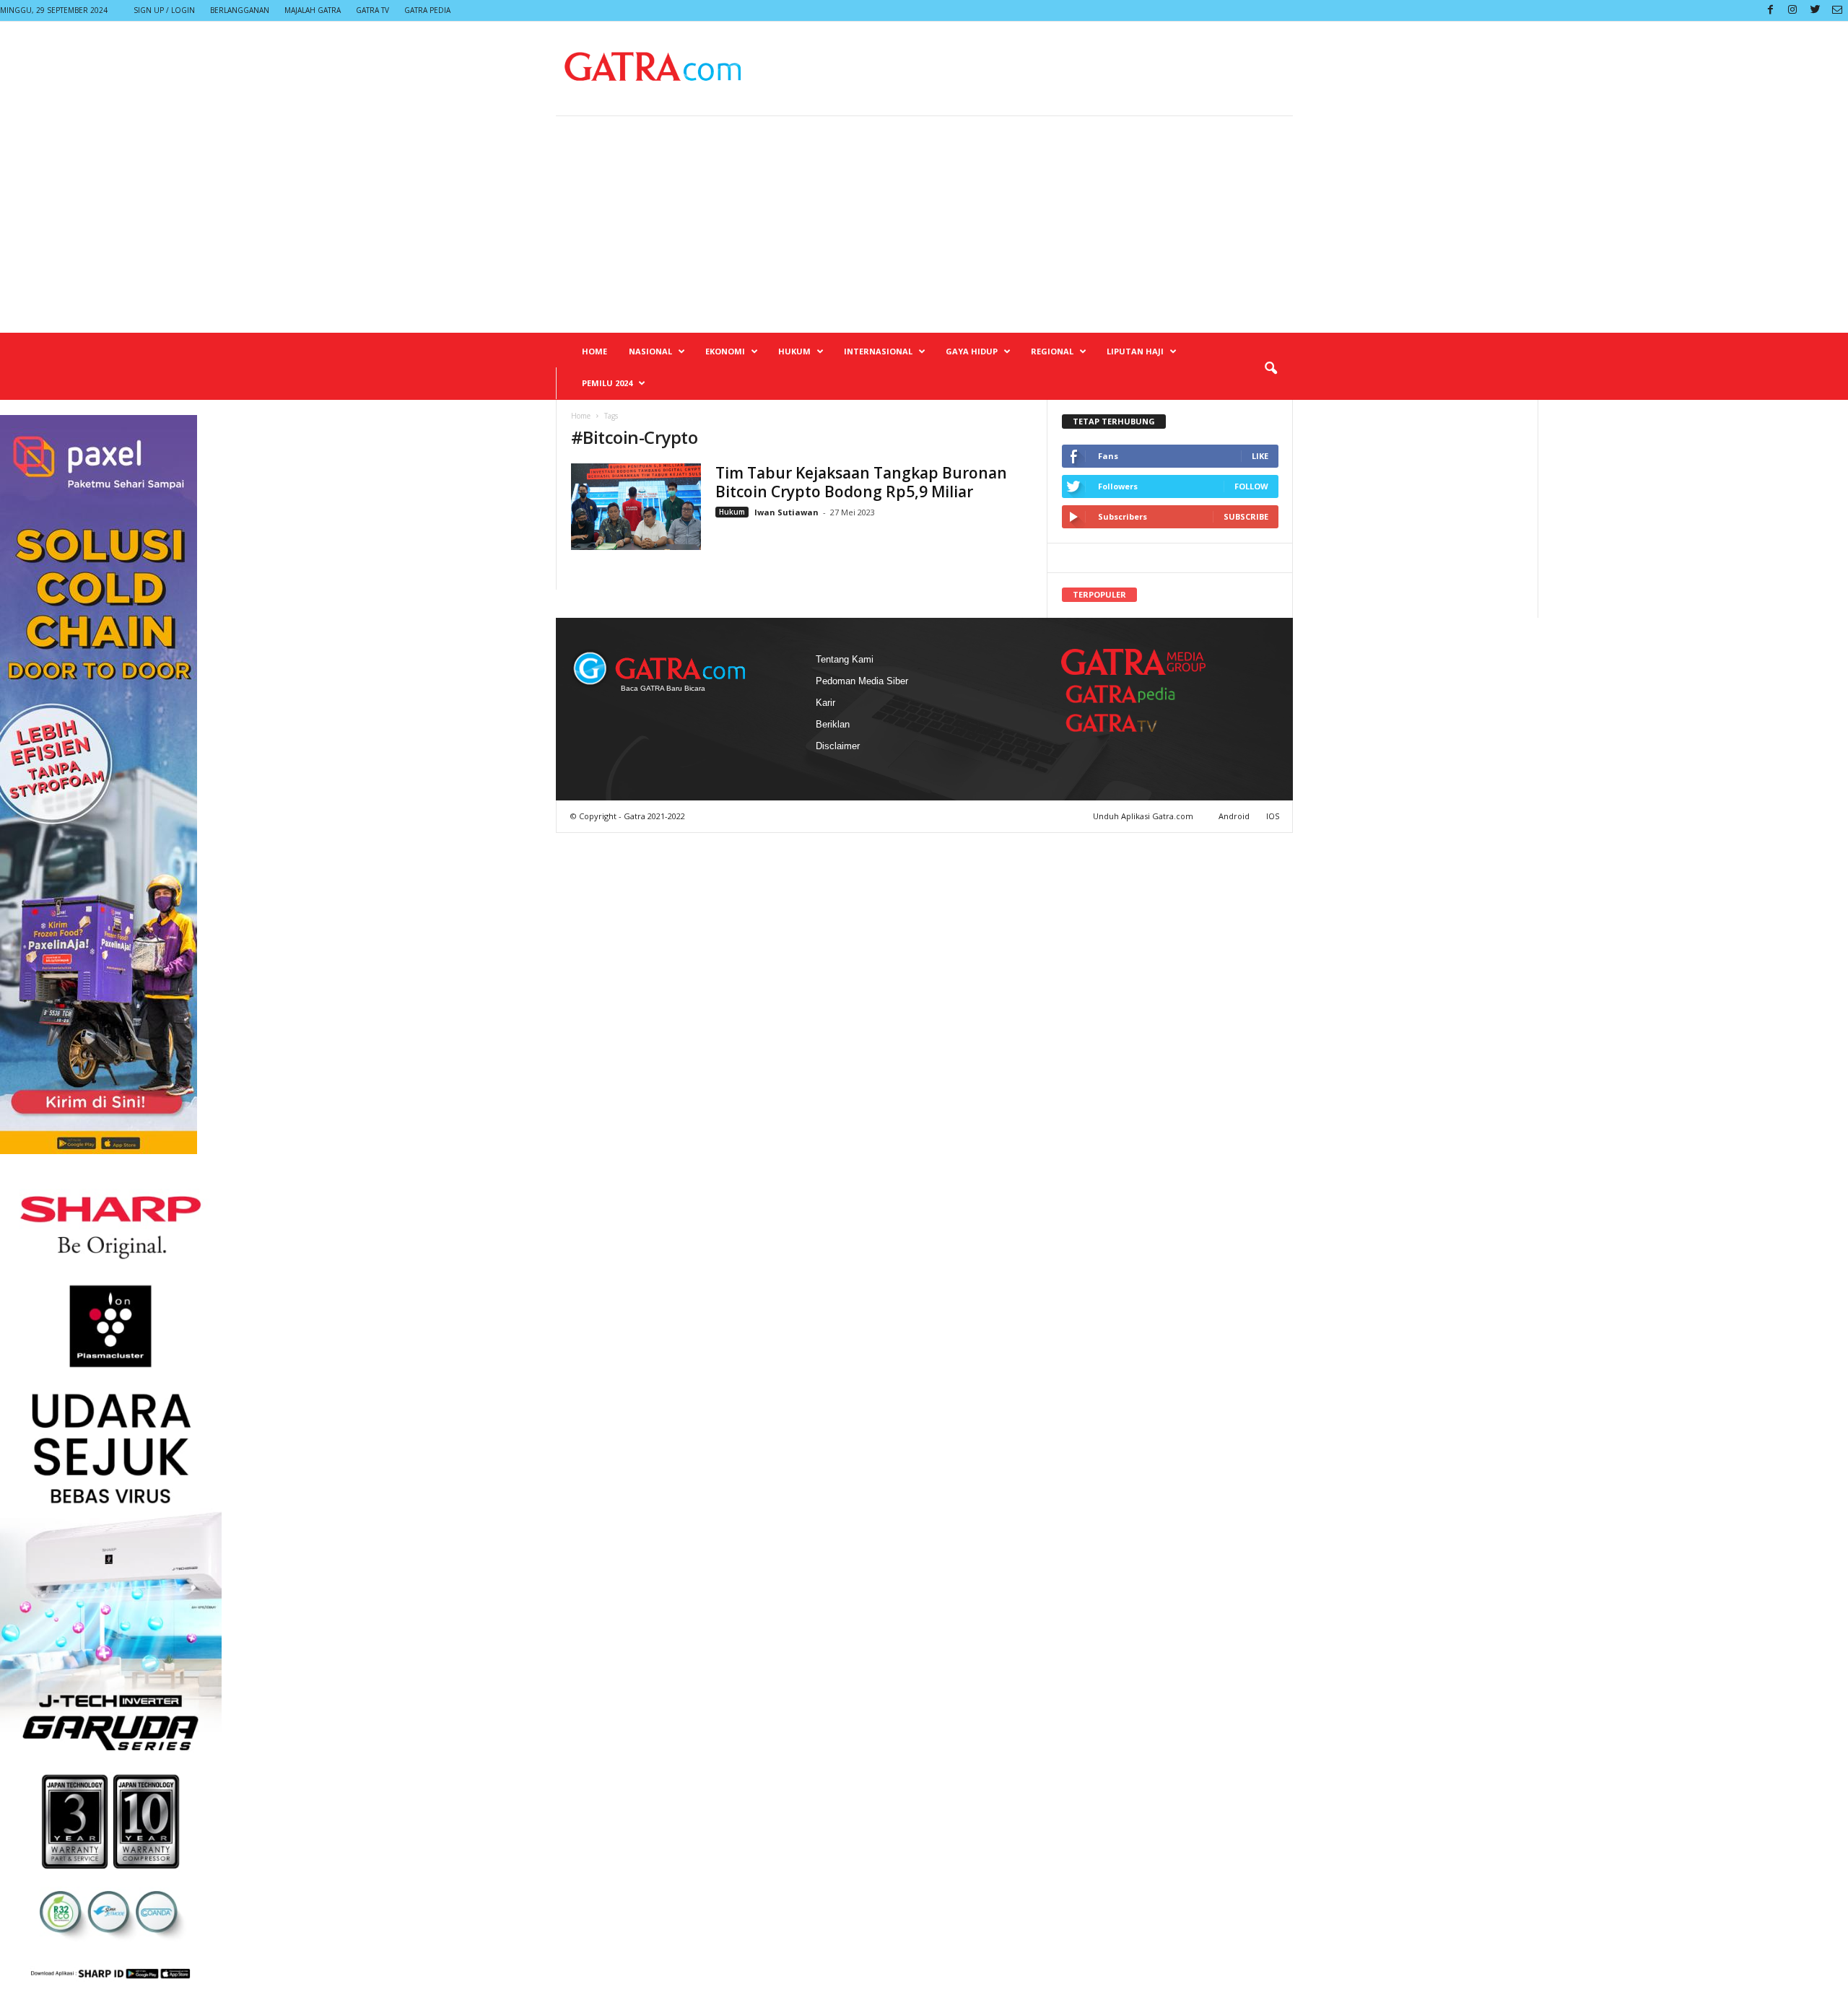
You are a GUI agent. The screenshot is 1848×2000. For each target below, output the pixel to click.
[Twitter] (1815, 10)
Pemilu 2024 (607, 383)
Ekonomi (725, 351)
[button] (1270, 369)
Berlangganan (240, 10)
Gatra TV (372, 10)
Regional (1052, 351)
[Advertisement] (924, 224)
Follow (1251, 486)
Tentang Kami (845, 659)
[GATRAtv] (1126, 723)
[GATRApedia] (1126, 694)
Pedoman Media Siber (862, 681)
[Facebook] (1770, 10)
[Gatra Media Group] (1133, 662)
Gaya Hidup (972, 351)
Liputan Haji (1135, 351)
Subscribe (1246, 516)
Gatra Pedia (427, 10)
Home (594, 351)
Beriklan (833, 724)
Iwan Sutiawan (786, 512)
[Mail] (1837, 10)
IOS (1273, 816)
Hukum (794, 351)
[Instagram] (1792, 10)
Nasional (650, 351)
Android (1234, 816)
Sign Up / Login (164, 10)
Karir (825, 703)
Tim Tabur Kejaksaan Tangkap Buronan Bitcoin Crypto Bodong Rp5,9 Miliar (861, 482)
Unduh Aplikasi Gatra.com (1144, 816)
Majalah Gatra (313, 10)
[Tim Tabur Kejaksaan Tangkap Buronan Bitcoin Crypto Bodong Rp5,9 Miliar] (636, 507)
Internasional (878, 351)
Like (1260, 456)
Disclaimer (838, 746)
